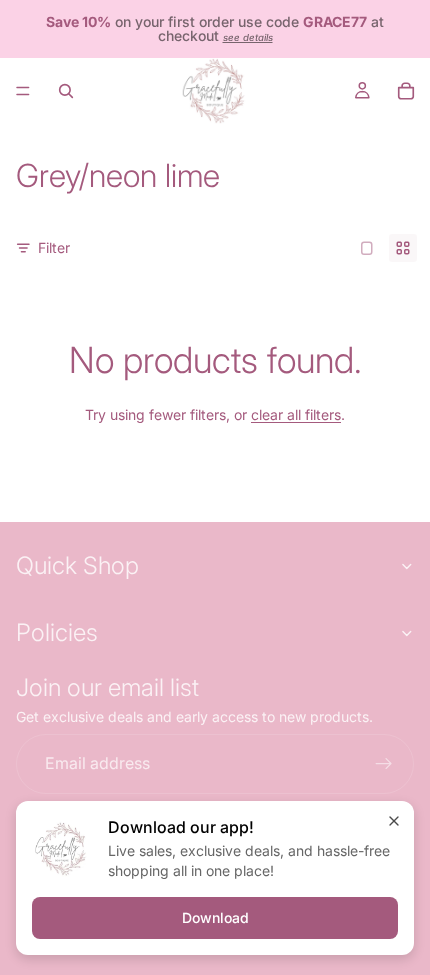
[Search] (66, 91)
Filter (54, 247)
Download (215, 917)
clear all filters (296, 414)
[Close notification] (394, 821)
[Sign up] (384, 764)
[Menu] (23, 91)
